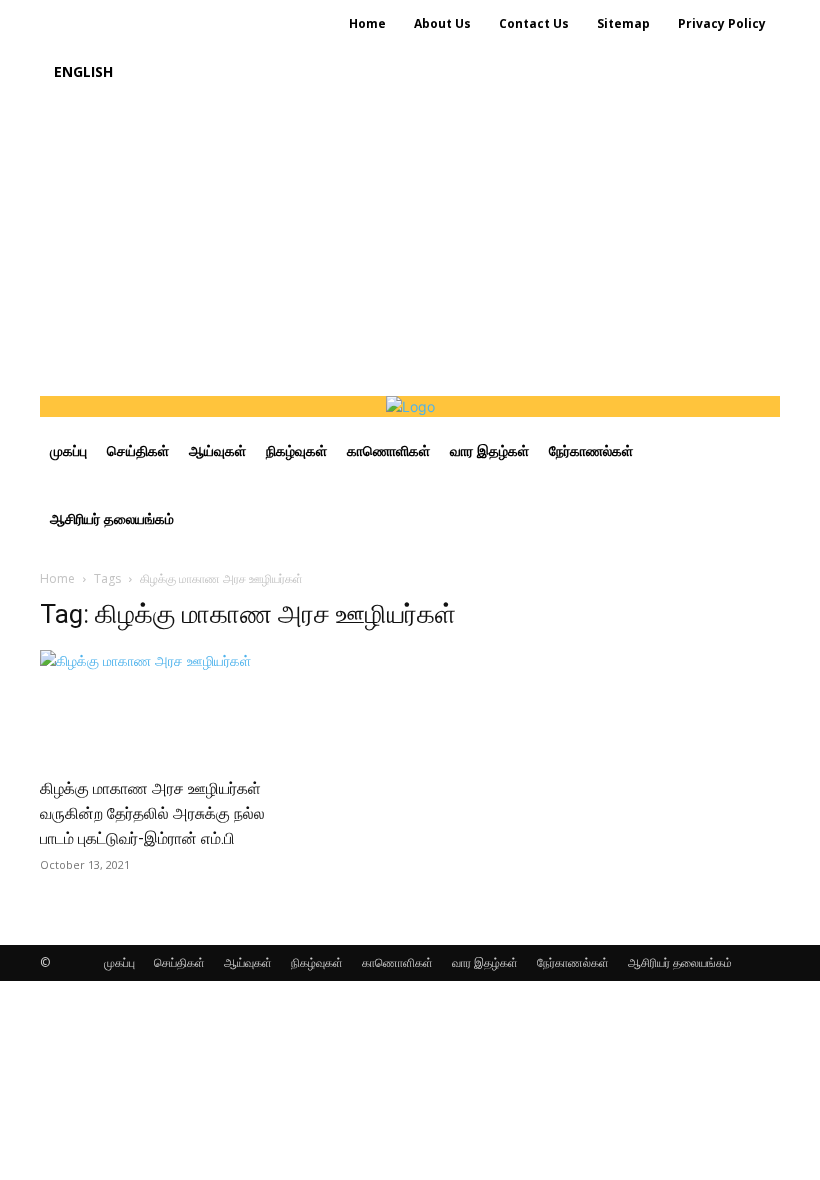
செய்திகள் (179, 962)
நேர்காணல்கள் (573, 962)
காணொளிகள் (397, 962)
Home (57, 578)
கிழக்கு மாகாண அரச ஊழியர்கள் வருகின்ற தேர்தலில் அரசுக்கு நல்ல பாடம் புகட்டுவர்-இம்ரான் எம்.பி (152, 813)
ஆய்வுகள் (248, 962)
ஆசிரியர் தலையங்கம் (680, 962)
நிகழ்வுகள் (317, 962)
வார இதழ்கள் (485, 962)
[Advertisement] (410, 246)
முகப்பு (119, 962)
